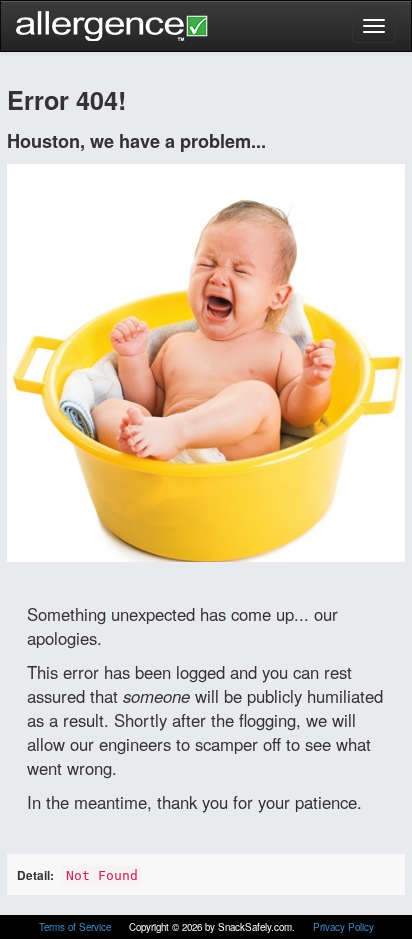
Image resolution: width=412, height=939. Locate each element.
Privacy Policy (343, 927)
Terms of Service (76, 927)
